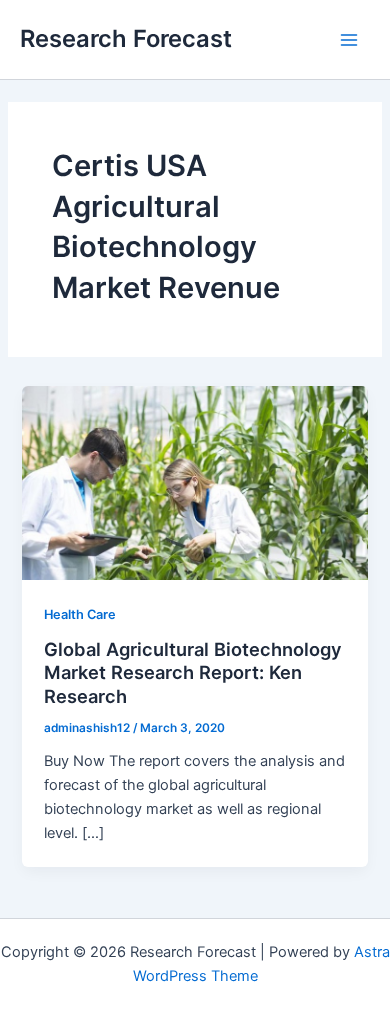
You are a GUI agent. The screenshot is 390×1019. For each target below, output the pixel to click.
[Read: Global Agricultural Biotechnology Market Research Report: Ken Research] (194, 482)
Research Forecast (126, 38)
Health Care (80, 614)
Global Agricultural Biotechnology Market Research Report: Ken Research (193, 672)
